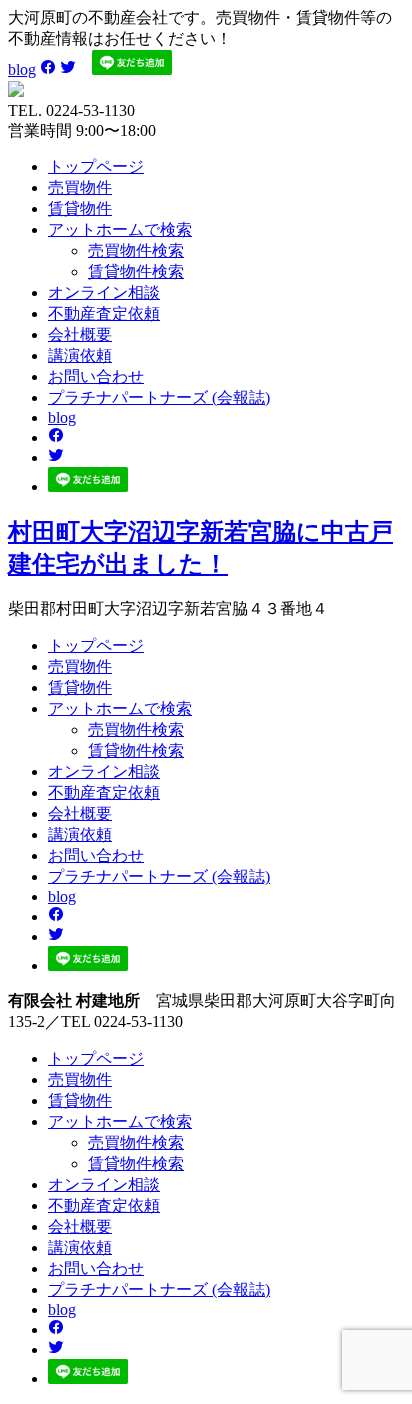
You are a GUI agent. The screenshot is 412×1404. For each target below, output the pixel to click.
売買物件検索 (136, 250)
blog (22, 69)
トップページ (96, 166)
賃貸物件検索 (136, 271)
